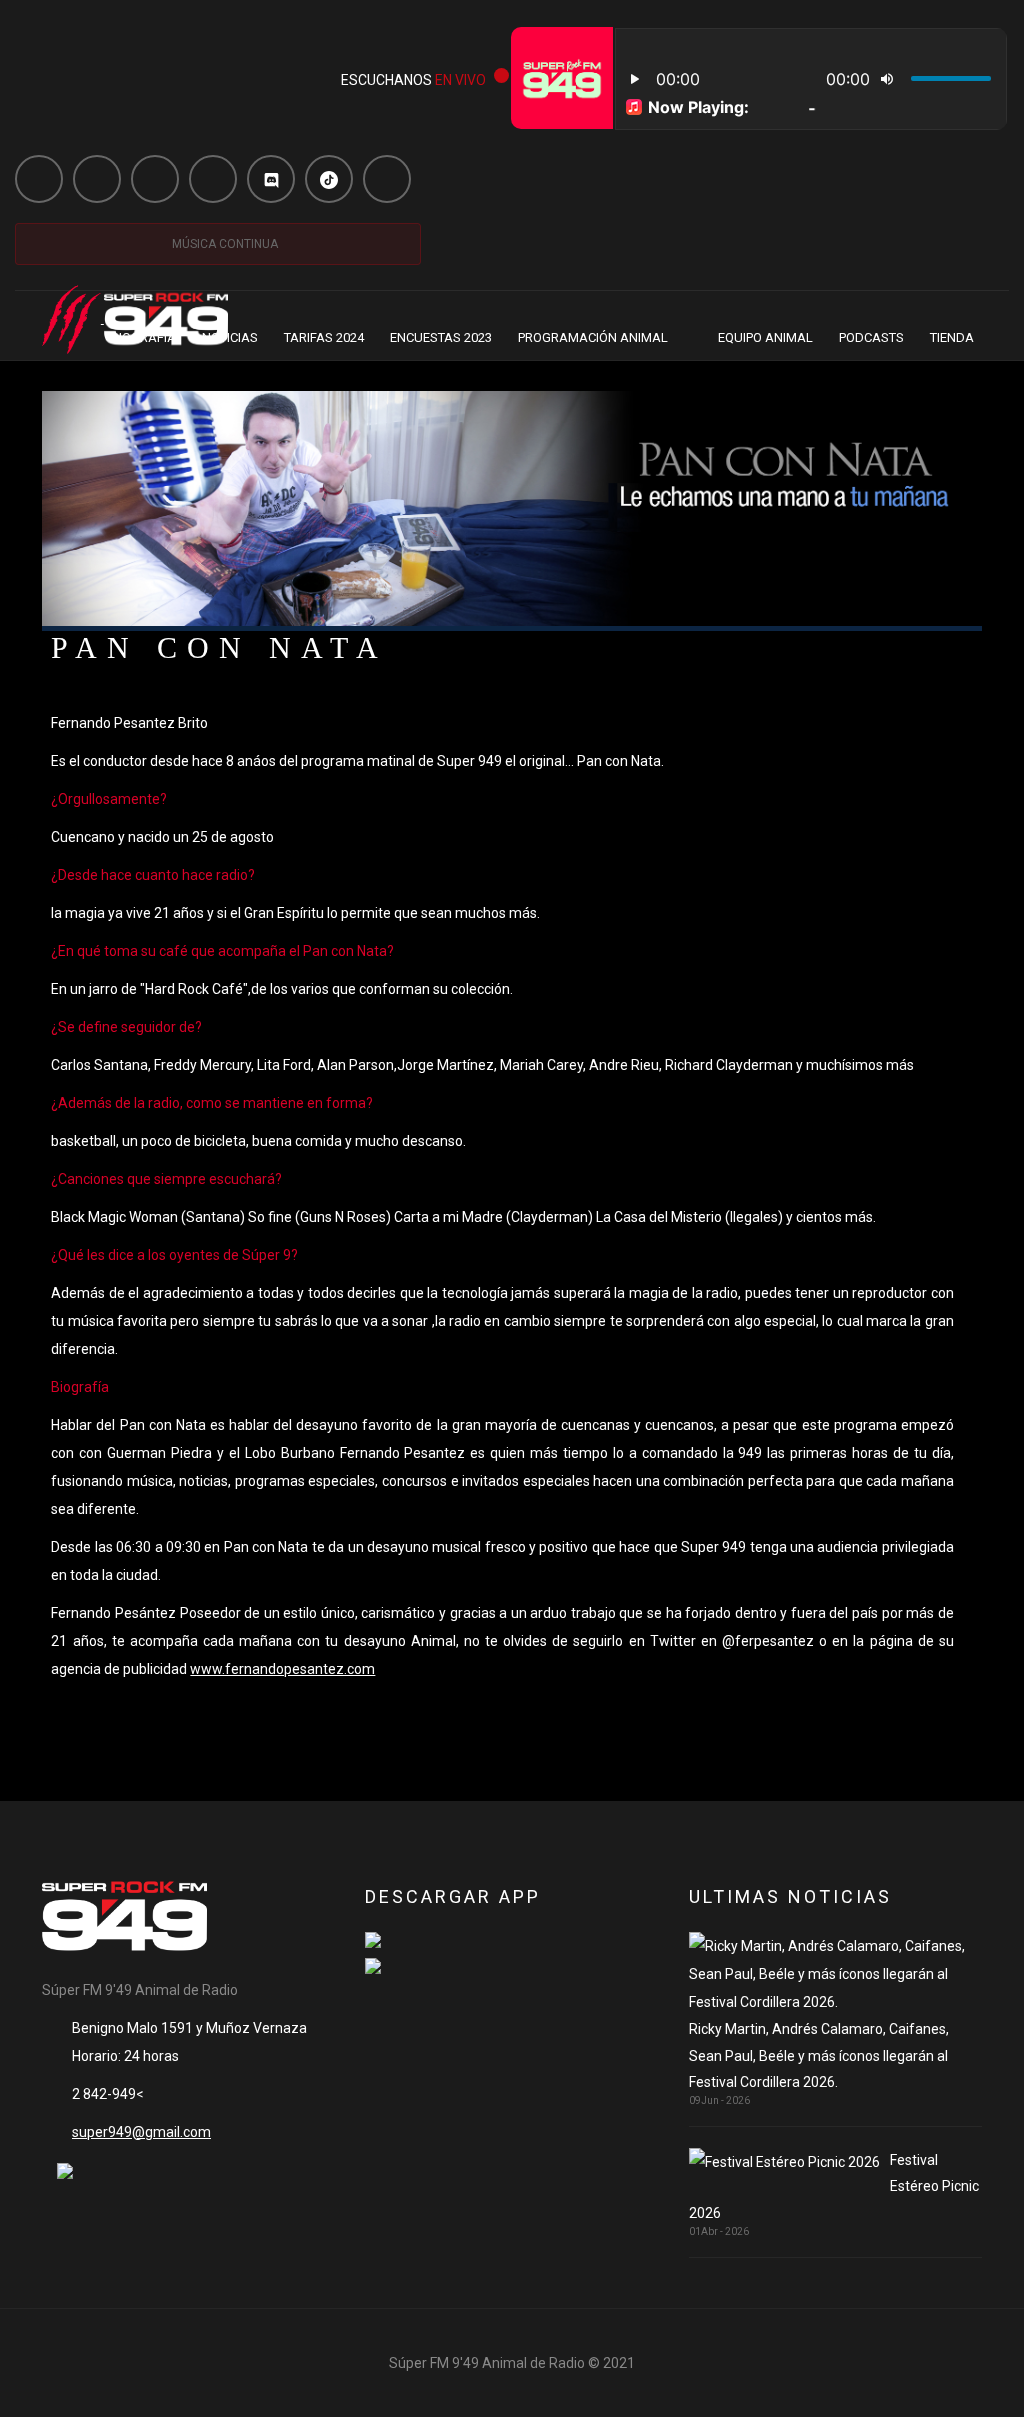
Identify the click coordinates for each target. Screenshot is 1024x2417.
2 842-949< (108, 2094)
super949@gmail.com (141, 2132)
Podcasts (871, 337)
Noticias (230, 337)
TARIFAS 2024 (324, 337)
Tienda (952, 337)
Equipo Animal (765, 337)
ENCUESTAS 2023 (441, 337)
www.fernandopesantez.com (282, 1669)
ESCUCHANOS (413, 80)
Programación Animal (593, 337)
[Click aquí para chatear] (65, 2170)
